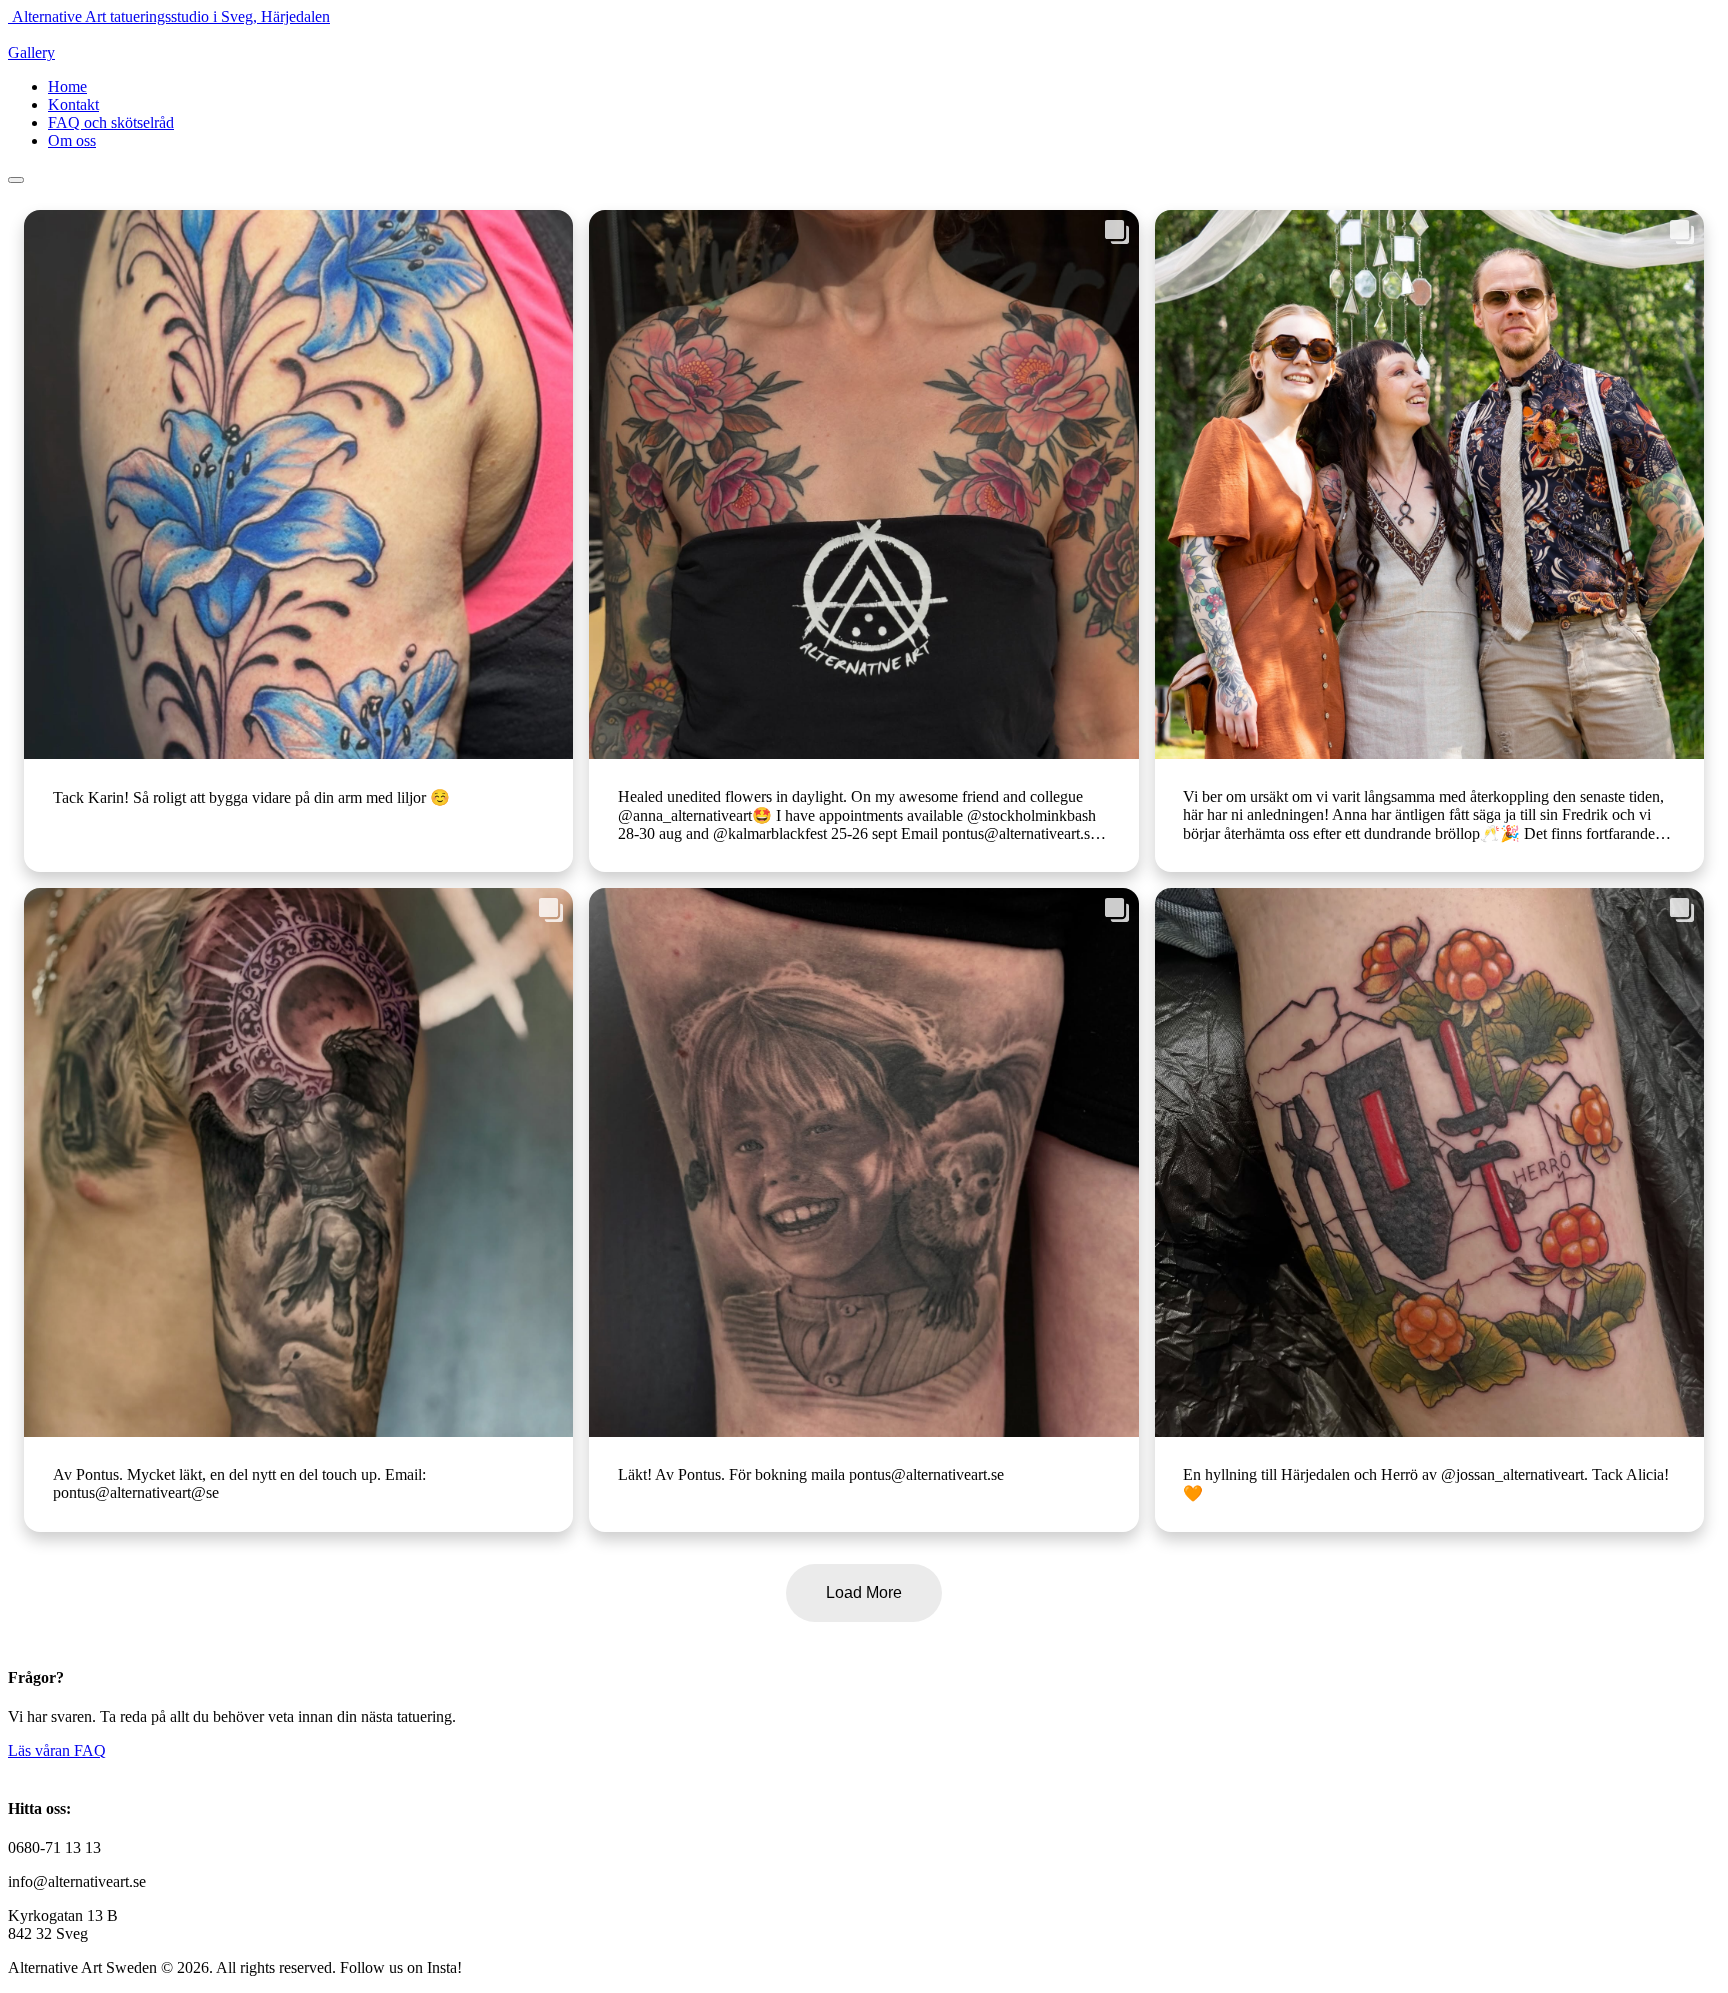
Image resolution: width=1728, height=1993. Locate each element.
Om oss (72, 140)
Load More (864, 1592)
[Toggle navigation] (16, 180)
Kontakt (73, 104)
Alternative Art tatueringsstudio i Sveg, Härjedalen (171, 16)
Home (67, 86)
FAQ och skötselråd (111, 122)
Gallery (31, 52)
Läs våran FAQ (57, 1750)
